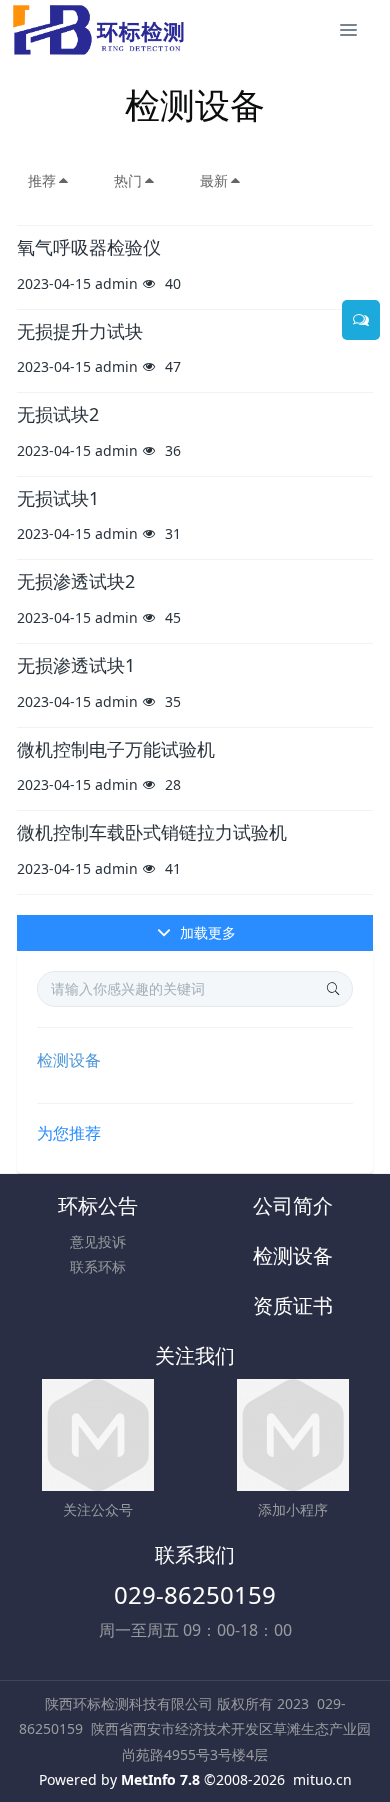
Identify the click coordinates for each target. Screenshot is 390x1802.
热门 (128, 180)
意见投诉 (98, 1241)
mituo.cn (322, 1779)
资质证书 (293, 1305)
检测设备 (69, 1060)
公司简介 (293, 1205)
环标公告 (98, 1205)
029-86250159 (195, 1594)
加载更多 (206, 932)
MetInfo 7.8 (160, 1779)
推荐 (42, 180)
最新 (214, 180)
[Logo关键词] (98, 30)
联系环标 (98, 1266)
